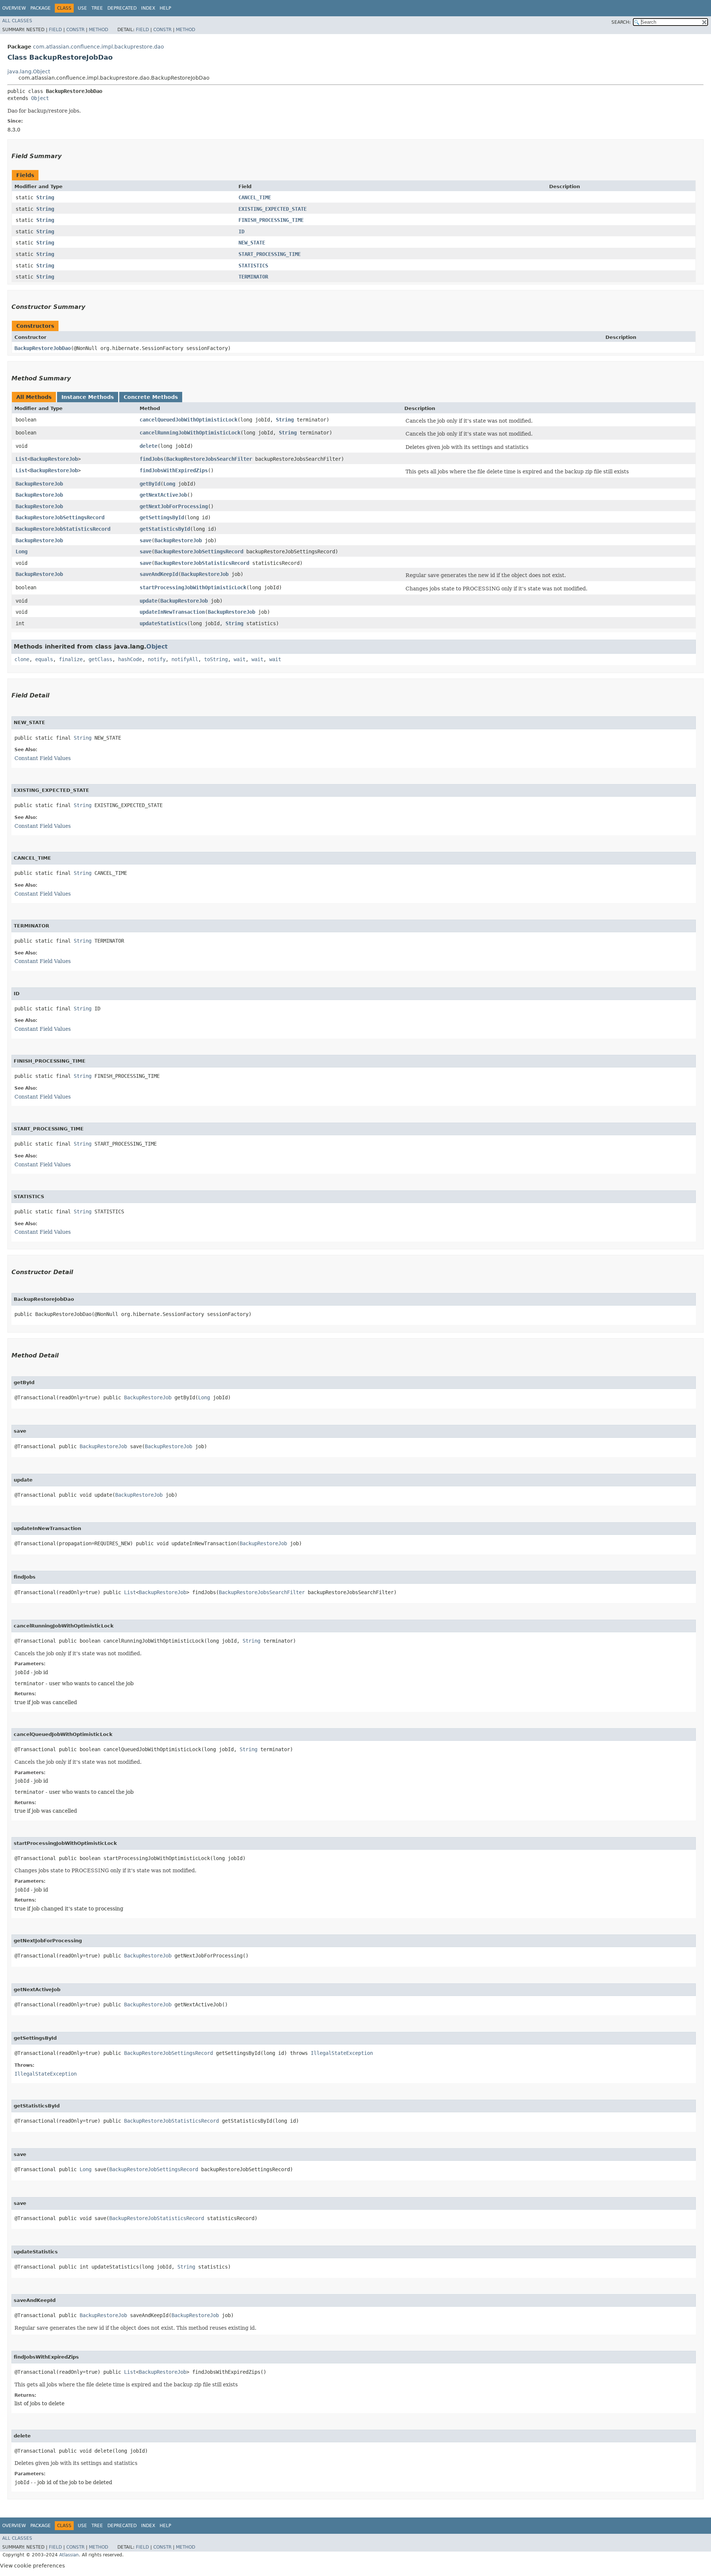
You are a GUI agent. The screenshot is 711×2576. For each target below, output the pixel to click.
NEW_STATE (252, 243)
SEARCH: (621, 22)
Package (41, 8)
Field (55, 30)
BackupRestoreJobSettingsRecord (60, 517)
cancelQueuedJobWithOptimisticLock (188, 420)
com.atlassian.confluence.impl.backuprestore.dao (99, 47)
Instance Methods (88, 397)
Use (82, 8)
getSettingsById (162, 517)
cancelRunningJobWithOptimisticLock (190, 433)
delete (148, 446)
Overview (14, 8)
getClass (100, 659)
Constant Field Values (43, 758)
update (148, 601)
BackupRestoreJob (54, 459)
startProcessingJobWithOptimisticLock (193, 587)
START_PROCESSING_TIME (270, 254)
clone (22, 659)
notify (157, 659)
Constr (75, 30)
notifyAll (185, 659)
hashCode (130, 659)
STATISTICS (253, 266)
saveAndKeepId (159, 574)
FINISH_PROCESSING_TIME (271, 220)
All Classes (17, 21)
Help (165, 8)
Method (99, 30)
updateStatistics (163, 623)
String (45, 197)
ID (241, 231)
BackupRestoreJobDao (43, 348)
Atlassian (69, 2555)
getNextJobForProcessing (174, 506)
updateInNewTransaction (172, 612)
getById (150, 484)
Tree (97, 8)
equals (44, 659)
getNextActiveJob (163, 495)
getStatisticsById (165, 529)
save (146, 540)
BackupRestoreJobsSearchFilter (209, 459)
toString (216, 659)
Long (169, 484)
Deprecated (122, 8)
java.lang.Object (29, 71)
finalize (71, 659)
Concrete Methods (151, 397)
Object (40, 98)
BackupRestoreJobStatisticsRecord (63, 529)
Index (148, 8)
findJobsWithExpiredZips (174, 470)
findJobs (151, 459)
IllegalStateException (342, 2053)
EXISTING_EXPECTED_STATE (273, 209)
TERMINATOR (253, 277)
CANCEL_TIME (255, 197)
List (21, 459)
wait (240, 659)
